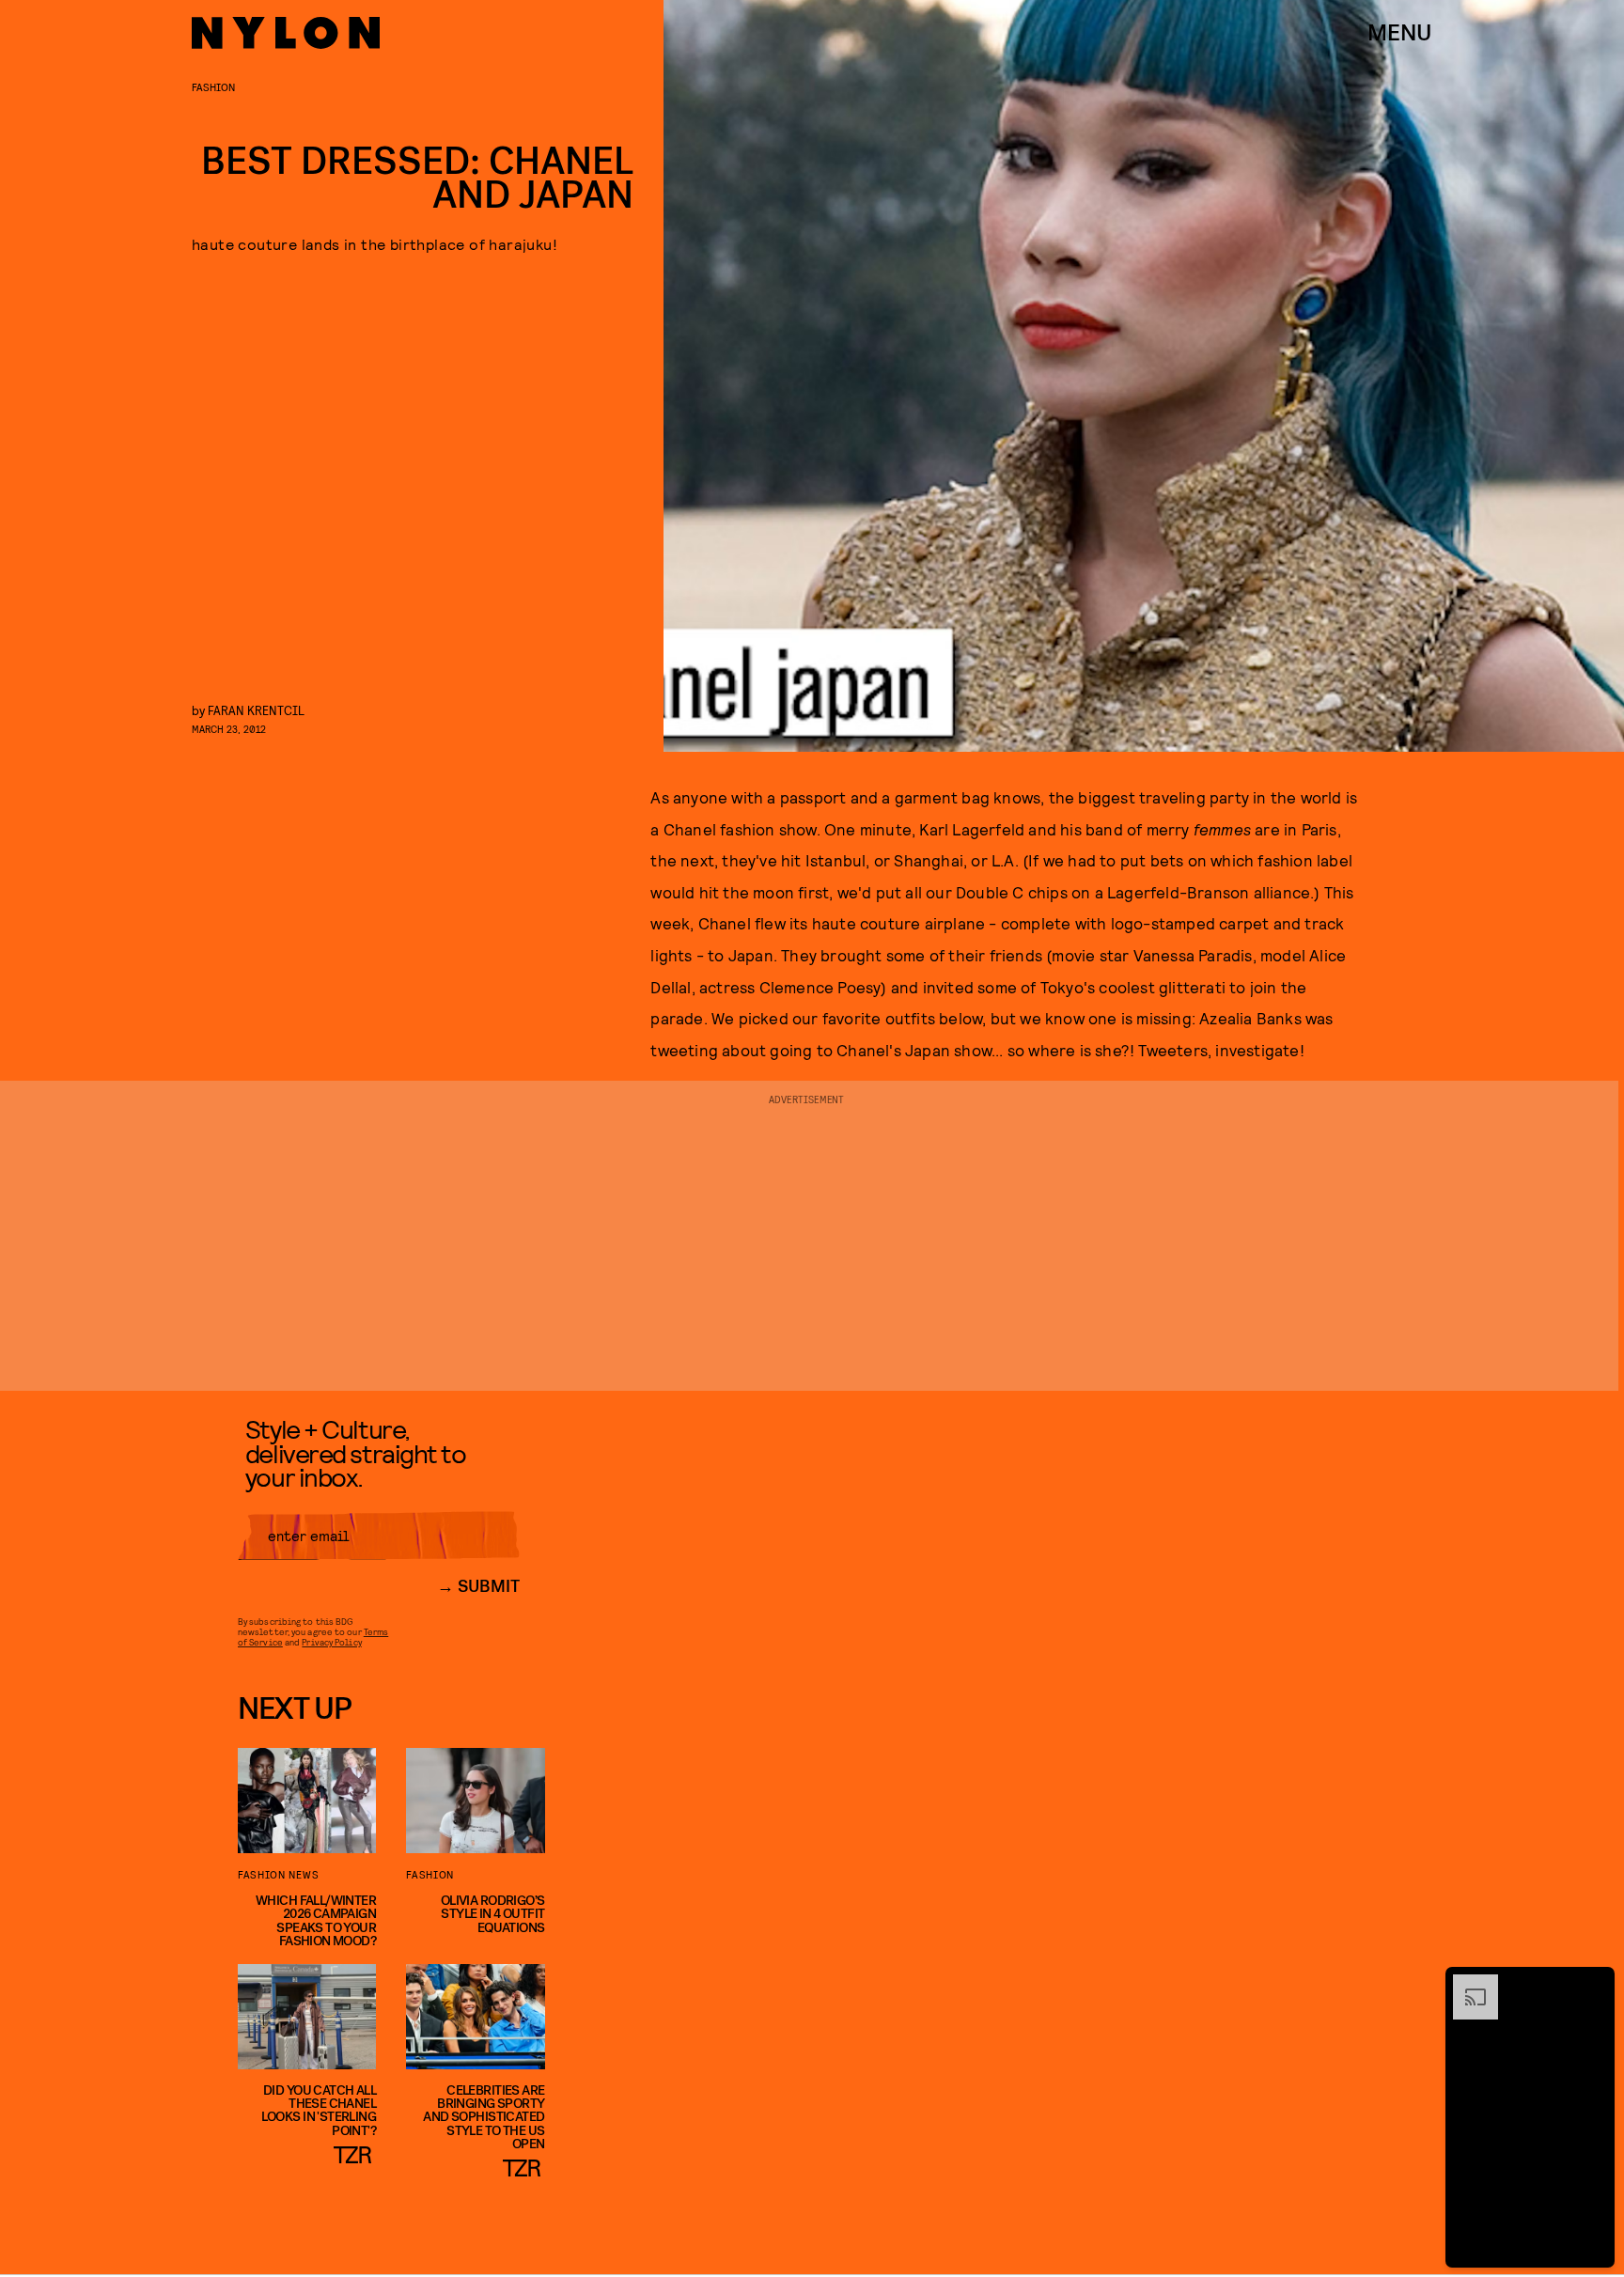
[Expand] (1466, 1984)
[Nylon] (286, 33)
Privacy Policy (331, 1642)
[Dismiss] (1594, 1984)
